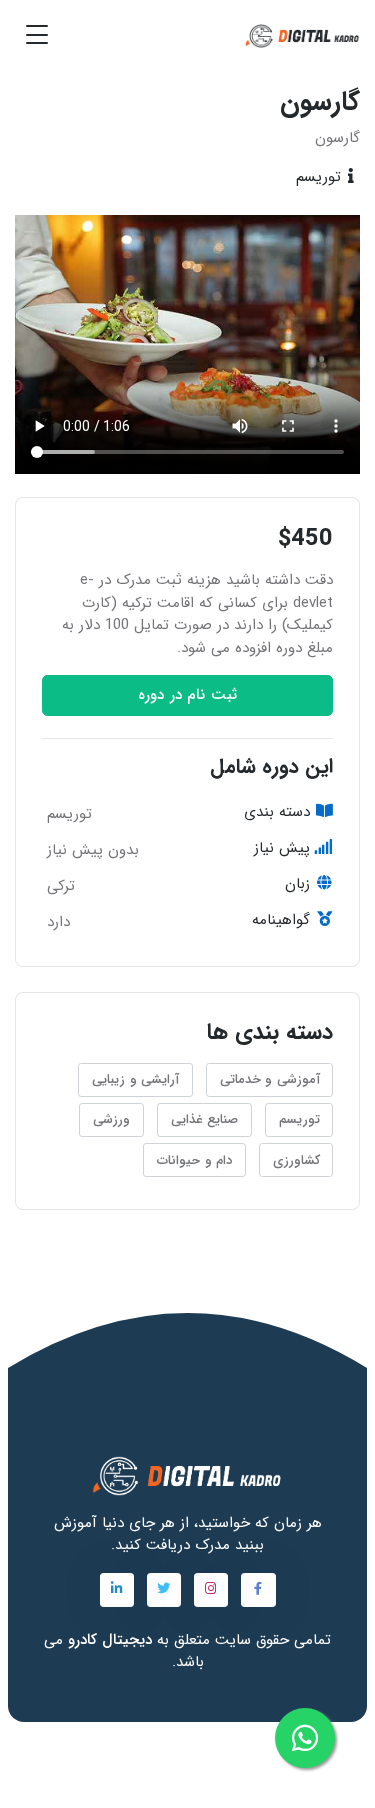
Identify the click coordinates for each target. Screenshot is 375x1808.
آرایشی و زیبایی (135, 1079)
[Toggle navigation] (37, 35)
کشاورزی (296, 1159)
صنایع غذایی (205, 1119)
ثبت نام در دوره (187, 696)
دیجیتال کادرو (107, 1640)
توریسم (299, 1119)
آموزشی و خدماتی (270, 1079)
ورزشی (111, 1119)
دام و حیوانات (194, 1159)
